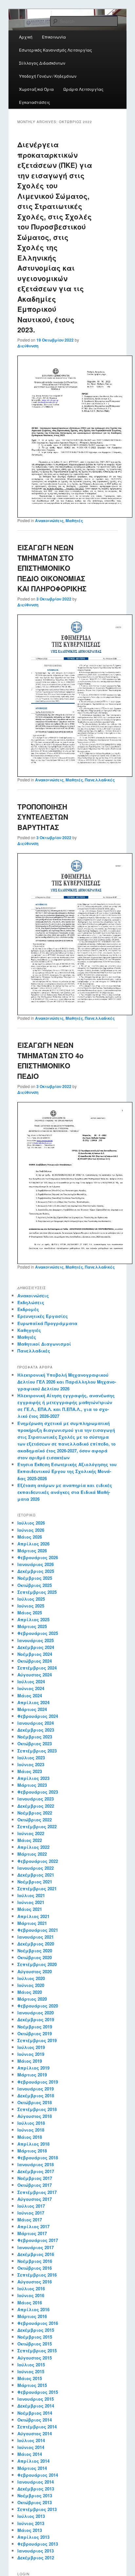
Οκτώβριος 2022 (35, 1820)
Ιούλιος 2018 (31, 2123)
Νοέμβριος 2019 (35, 2027)
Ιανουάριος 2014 (36, 2482)
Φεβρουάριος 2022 (38, 1861)
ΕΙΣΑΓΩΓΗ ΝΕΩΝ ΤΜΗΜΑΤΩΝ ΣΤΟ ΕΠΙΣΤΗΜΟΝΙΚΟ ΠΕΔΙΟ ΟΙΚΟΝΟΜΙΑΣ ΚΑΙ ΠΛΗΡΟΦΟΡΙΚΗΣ (52, 568)
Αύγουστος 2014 (35, 2433)
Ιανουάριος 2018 (36, 2164)
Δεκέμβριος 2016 (36, 2254)
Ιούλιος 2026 (31, 1523)
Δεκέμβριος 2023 (36, 1730)
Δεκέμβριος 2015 (36, 2330)
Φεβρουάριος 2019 (38, 2082)
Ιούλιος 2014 (31, 2440)
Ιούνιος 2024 (31, 1688)
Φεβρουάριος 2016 (38, 2323)
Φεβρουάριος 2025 (38, 1633)
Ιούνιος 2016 (31, 2295)
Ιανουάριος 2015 (36, 2399)
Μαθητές (74, 520)
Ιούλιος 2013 (31, 2516)
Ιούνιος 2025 (31, 1606)
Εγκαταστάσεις (35, 102)
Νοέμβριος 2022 (35, 1813)
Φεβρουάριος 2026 (38, 1557)
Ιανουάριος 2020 (36, 2013)
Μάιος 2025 (30, 1613)
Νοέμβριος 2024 (35, 1654)
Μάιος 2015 (30, 2378)
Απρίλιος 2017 (33, 2226)
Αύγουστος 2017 (35, 2199)
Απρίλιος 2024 (33, 1702)
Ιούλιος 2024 (31, 1681)
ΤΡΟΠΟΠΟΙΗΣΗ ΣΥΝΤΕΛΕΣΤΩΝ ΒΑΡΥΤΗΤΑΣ (43, 817)
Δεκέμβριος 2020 (36, 1944)
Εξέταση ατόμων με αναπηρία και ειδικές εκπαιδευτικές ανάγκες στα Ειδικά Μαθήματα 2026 (65, 1492)
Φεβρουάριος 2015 (38, 2392)
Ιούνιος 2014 (31, 2447)
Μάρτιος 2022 (32, 1854)
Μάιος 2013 (30, 2530)
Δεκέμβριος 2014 (36, 2406)
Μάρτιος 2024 (32, 1709)
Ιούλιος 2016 (31, 2288)
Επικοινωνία (54, 37)
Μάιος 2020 (30, 1992)
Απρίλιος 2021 (33, 1916)
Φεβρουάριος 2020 (38, 2006)
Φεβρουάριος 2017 (38, 2240)
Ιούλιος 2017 (31, 2206)
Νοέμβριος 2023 (35, 1737)
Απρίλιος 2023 (33, 1778)
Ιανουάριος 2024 (36, 1723)
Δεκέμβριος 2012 (36, 2558)
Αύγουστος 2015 (35, 2358)
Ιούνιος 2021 (31, 1902)
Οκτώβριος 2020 (35, 1957)
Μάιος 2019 (30, 2061)
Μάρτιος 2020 (32, 1999)
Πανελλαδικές (100, 780)
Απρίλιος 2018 (33, 2144)
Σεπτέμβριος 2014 (37, 2427)
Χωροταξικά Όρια (36, 89)
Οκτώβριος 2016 (35, 2268)
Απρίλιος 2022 (33, 1847)
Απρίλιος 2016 (33, 2309)
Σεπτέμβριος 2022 (37, 1826)
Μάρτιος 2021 (32, 1923)
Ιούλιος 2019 (31, 2047)
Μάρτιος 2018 (32, 2151)
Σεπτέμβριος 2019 (37, 2040)
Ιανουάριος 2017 (36, 2247)
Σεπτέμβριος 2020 (37, 1964)
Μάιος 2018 (30, 2137)
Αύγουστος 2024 (35, 1675)
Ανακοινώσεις (49, 520)
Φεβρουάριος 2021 (38, 1930)
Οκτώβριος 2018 (35, 2102)
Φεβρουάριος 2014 (38, 2475)
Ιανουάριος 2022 (36, 1868)
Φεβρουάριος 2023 (38, 1792)
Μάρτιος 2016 (32, 2316)
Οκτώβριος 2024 (35, 1661)
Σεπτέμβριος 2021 (37, 1888)
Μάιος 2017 (30, 2220)
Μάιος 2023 (30, 1771)
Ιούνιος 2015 (31, 2371)
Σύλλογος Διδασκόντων (42, 63)
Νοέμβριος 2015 (35, 2337)
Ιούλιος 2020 (31, 1978)
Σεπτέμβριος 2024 (37, 1668)
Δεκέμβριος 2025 (36, 1571)
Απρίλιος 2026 (33, 1544)
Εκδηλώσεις (31, 1302)
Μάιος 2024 (30, 1696)
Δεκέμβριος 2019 (36, 2019)
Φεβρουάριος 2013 (38, 2544)
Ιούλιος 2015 (31, 2365)
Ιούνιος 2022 (31, 1833)
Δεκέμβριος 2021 (36, 1875)
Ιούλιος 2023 (31, 1758)
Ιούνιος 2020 (31, 1985)
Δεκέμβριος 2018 (36, 2096)
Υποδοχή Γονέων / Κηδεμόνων (48, 76)
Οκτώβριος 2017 (35, 2185)
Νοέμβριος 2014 (35, 2413)
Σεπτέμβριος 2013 (37, 2509)
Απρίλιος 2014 (33, 2461)
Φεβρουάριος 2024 (38, 1716)
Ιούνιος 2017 (31, 2213)
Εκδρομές (28, 1309)
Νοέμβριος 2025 (35, 1578)
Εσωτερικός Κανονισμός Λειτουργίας (56, 50)
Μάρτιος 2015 (32, 2385)
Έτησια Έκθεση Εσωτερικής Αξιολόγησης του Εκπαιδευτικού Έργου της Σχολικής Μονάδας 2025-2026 (67, 1471)
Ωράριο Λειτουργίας (83, 89)
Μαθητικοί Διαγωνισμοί (44, 1344)
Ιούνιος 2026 (31, 1530)
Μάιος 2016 (30, 2303)
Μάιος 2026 (30, 1537)
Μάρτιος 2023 (32, 1785)
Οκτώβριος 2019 (35, 2033)
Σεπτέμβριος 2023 (37, 1751)
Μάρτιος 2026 (32, 1551)
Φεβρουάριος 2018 (38, 2158)
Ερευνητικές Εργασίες (43, 1316)
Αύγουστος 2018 (35, 2116)
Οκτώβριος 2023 (35, 1744)
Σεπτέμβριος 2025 (37, 1592)
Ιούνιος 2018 (31, 2130)
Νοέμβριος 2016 (35, 2261)
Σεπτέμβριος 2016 (37, 2275)
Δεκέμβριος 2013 (36, 2489)
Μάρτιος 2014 (32, 2468)
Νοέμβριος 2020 (35, 1951)
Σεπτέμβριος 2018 (37, 2109)
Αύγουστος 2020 (35, 1971)
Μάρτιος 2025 (32, 1626)
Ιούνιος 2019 (31, 2054)
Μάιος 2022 (30, 1840)
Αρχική (26, 37)
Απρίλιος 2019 (33, 2068)
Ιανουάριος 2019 (36, 2089)
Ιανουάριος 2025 (36, 1640)
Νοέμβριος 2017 (35, 2178)
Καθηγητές (29, 1330)
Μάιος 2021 (30, 1909)
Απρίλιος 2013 (33, 2537)
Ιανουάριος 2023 (36, 1799)
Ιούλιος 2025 (31, 1599)
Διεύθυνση (28, 346)
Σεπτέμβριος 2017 (37, 2192)
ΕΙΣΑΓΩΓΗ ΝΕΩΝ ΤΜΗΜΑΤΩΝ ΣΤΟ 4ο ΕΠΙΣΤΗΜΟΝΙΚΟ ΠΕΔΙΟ (50, 1060)
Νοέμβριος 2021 (35, 1882)
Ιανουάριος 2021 (36, 1937)
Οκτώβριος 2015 (35, 2344)
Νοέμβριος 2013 (35, 2496)
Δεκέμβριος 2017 (36, 2171)
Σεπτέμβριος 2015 (37, 2351)
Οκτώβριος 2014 (35, 2420)
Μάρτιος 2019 (32, 2075)
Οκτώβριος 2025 (35, 1585)
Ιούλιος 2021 (31, 1895)
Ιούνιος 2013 (31, 2523)
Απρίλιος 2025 (33, 1619)
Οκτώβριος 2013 (35, 2502)
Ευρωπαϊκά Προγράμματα (47, 1323)
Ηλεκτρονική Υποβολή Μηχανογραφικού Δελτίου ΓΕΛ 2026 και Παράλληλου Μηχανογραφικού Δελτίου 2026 (67, 1382)
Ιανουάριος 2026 (36, 1564)
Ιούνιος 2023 (31, 1764)
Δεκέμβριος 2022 (36, 1806)
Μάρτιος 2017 (32, 2233)
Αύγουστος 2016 (35, 2282)
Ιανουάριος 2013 (36, 2551)
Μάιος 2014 (30, 2454)
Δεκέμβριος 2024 (36, 1647)
